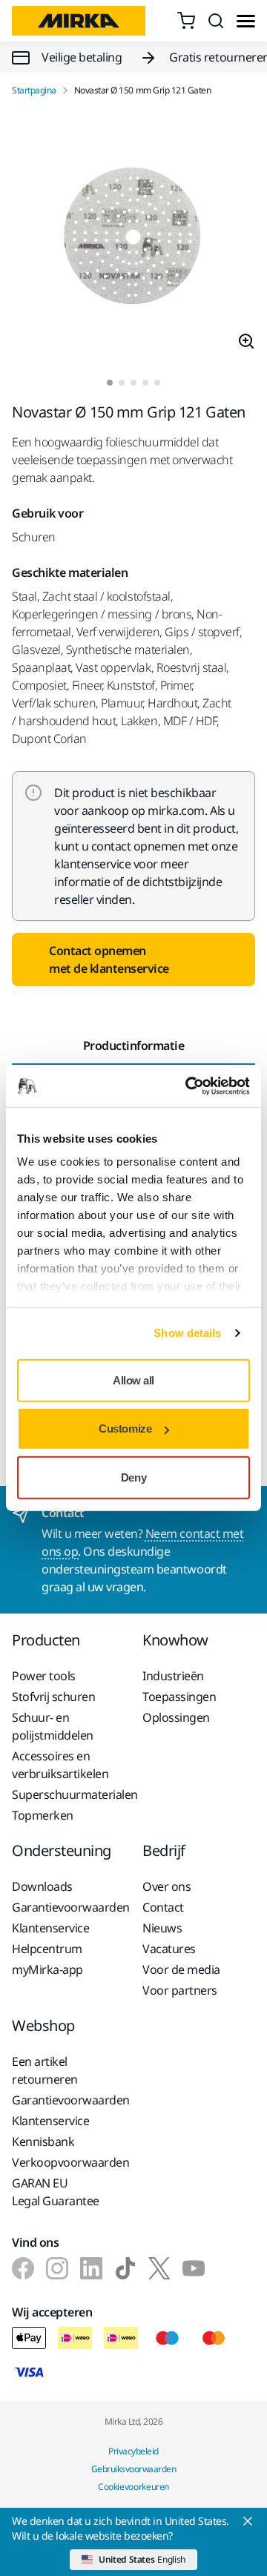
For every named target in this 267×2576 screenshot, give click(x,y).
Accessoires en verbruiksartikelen (60, 1765)
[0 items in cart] (186, 21)
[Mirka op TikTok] (125, 2268)
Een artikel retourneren (45, 2070)
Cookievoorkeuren (133, 2487)
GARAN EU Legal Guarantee (56, 2192)
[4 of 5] (145, 383)
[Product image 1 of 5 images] (133, 238)
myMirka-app (47, 1969)
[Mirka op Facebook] (23, 2268)
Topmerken (43, 1815)
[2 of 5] (122, 383)
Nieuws (162, 1928)
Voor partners (180, 1990)
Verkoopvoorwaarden (68, 2162)
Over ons (167, 1886)
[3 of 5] (133, 383)
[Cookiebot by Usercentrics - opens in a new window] (188, 1086)
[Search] (216, 21)
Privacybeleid (133, 2451)
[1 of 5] (110, 383)
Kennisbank (43, 2141)
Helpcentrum (47, 1949)
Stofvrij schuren (53, 1697)
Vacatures (169, 1949)
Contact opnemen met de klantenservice (109, 960)
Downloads (42, 1886)
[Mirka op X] (159, 2268)
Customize (125, 1429)
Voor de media (181, 1969)
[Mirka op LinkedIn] (91, 2268)
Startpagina (34, 90)
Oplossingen (176, 1717)
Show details (187, 1333)
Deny (133, 1477)
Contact (163, 1907)
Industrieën (173, 1676)
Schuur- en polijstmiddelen (53, 1726)
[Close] (248, 2521)
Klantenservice (50, 1928)
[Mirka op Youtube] (194, 2268)
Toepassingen (179, 1697)
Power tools (44, 1676)
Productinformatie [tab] (134, 1046)
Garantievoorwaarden (68, 1907)
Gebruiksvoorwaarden (134, 2469)
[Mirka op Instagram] (57, 2268)
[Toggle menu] (246, 21)
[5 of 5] (157, 383)
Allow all (133, 1380)
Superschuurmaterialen (68, 1794)
